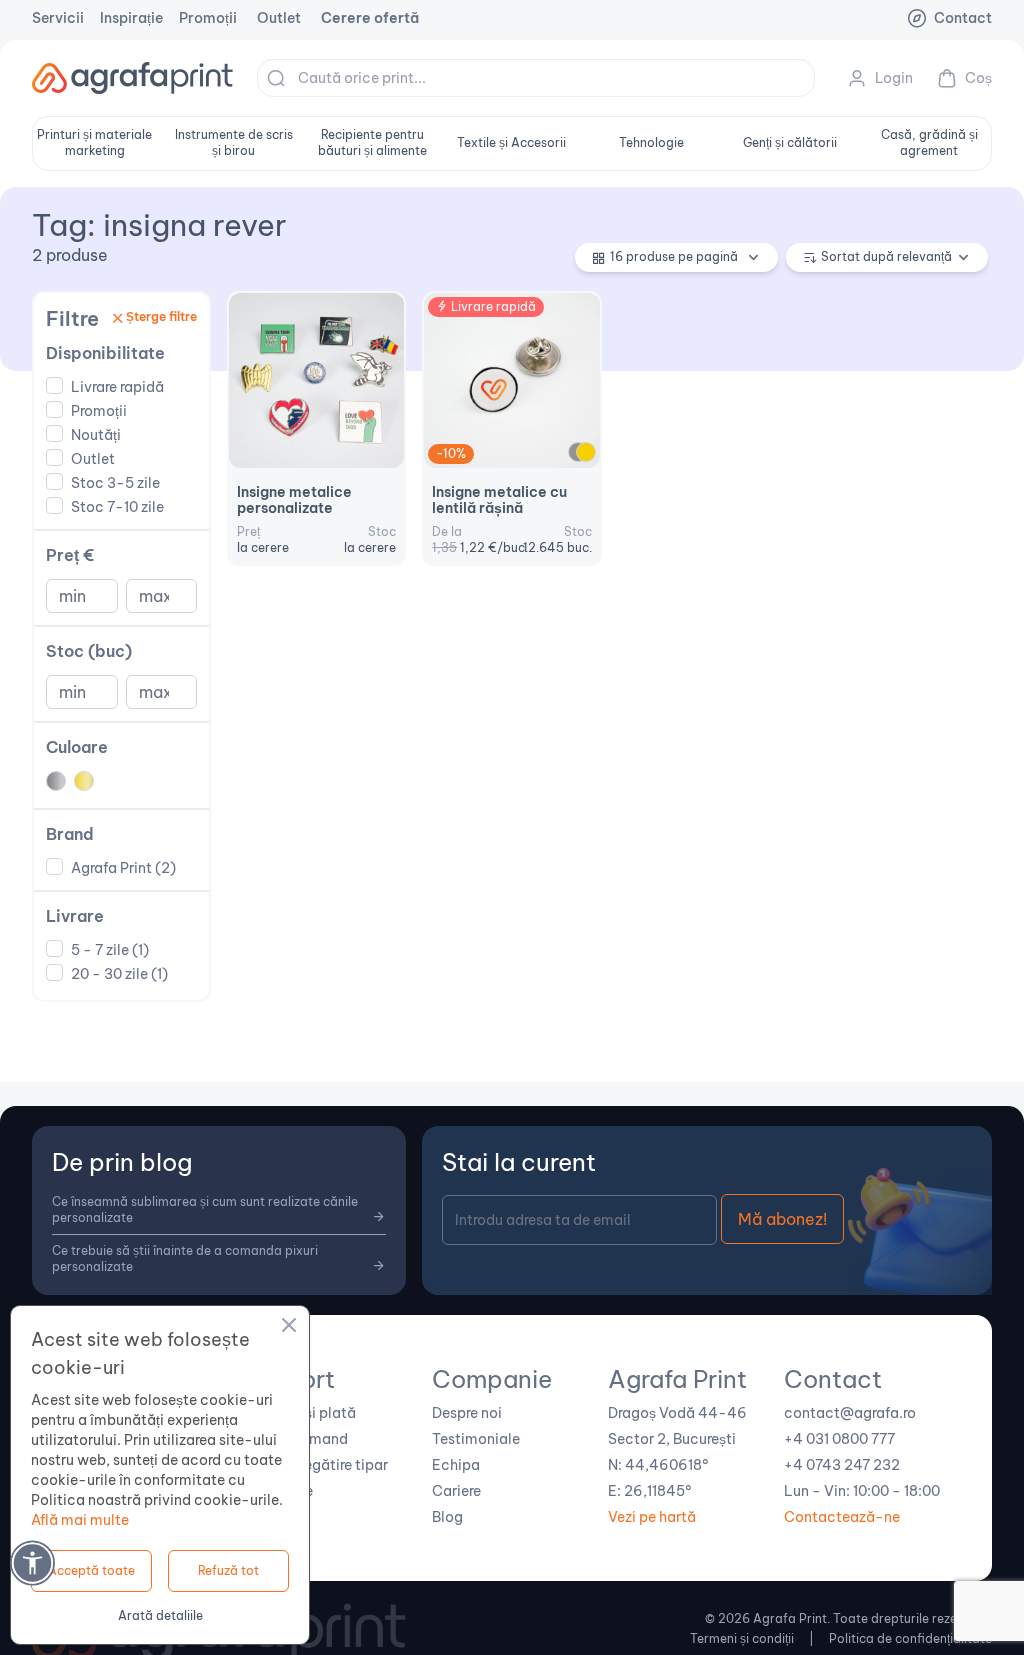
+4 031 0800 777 (839, 1439)
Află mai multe (80, 1520)
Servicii (58, 18)
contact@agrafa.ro (850, 1413)
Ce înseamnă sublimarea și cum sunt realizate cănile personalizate (205, 1209)
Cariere (456, 1491)
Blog (447, 1517)
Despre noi (467, 1413)
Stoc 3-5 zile (115, 483)
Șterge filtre (161, 316)
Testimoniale (476, 1439)
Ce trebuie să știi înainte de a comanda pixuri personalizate (185, 1258)
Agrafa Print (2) (123, 868)
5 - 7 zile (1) (110, 950)
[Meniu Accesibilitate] (32, 1562)
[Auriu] (586, 452)
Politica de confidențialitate (910, 1638)
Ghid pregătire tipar (322, 1465)
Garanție (284, 1491)
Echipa (456, 1465)
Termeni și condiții (742, 1638)
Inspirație (131, 18)
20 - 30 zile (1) (119, 974)
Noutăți (96, 435)
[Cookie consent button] (289, 1328)
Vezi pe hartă (652, 1517)
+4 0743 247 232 (842, 1465)
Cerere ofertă (370, 18)
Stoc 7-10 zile (117, 507)
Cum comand (302, 1439)
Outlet (279, 18)
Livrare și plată (306, 1413)
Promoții (208, 18)
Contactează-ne (842, 1517)
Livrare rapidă (117, 387)
